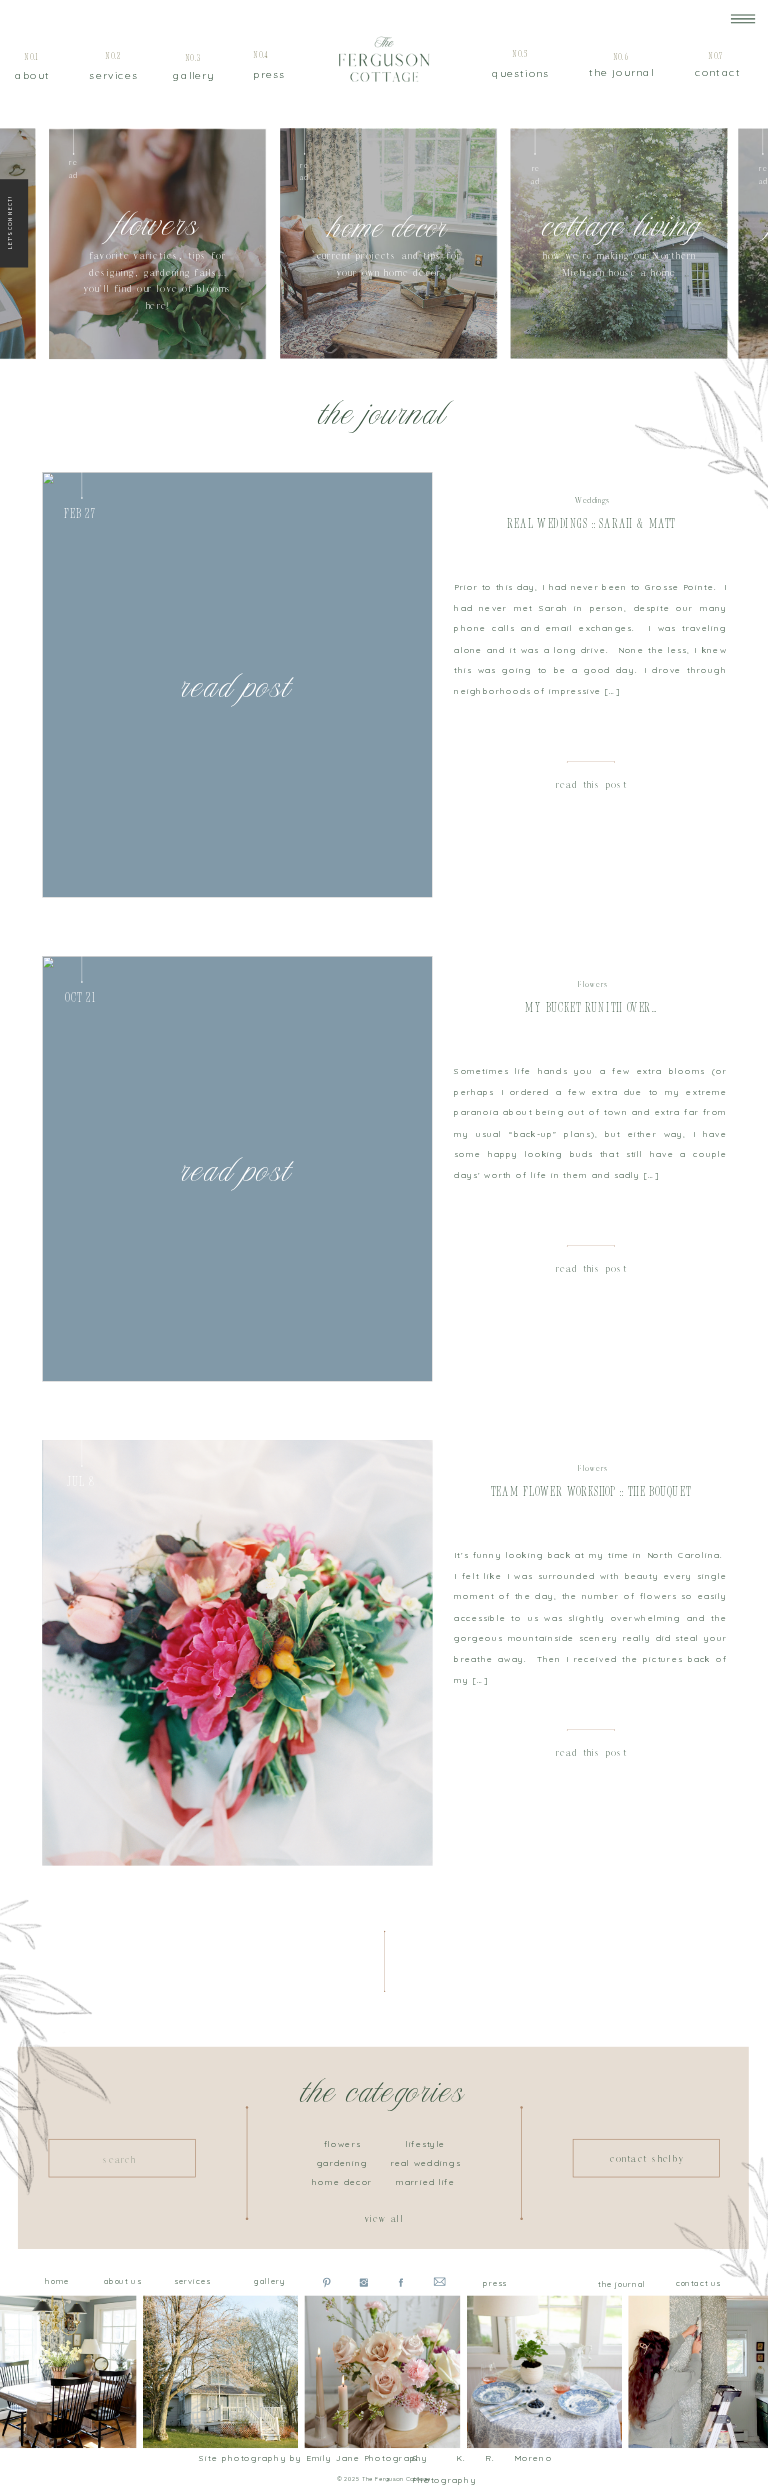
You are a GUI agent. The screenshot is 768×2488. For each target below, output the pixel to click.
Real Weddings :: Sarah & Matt (591, 524)
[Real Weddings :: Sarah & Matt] (237, 685)
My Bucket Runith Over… (590, 1008)
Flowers (593, 985)
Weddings (592, 501)
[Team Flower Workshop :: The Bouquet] (237, 1653)
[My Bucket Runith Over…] (237, 1169)
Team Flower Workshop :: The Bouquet (591, 1491)
